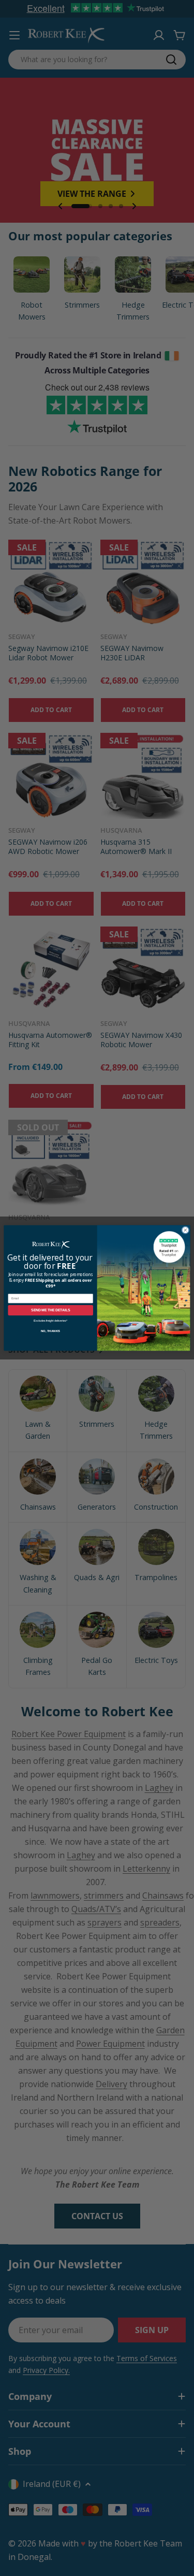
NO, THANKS (50, 1331)
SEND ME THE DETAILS (50, 1310)
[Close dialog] (185, 1230)
